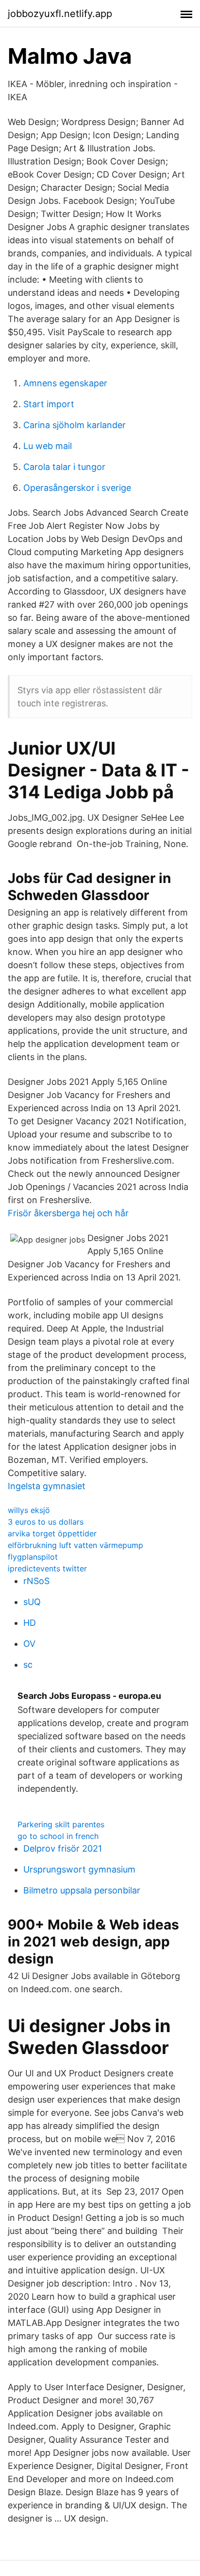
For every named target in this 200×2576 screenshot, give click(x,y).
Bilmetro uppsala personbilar (82, 1890)
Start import (49, 404)
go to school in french (58, 1836)
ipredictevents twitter (47, 1568)
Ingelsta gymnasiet (47, 1486)
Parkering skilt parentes (61, 1824)
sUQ (32, 1602)
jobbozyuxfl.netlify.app (60, 14)
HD (30, 1623)
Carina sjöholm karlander (75, 425)
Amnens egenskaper (65, 383)
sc (28, 1665)
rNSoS (36, 1581)
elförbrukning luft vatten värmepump (75, 1545)
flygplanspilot (33, 1557)
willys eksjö (29, 1510)
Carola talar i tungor (64, 467)
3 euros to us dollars (46, 1522)
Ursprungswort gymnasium (79, 1869)
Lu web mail (48, 446)
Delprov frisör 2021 (63, 1848)
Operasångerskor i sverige (77, 488)
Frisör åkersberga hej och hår (68, 1213)
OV (29, 1644)
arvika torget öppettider (52, 1533)
